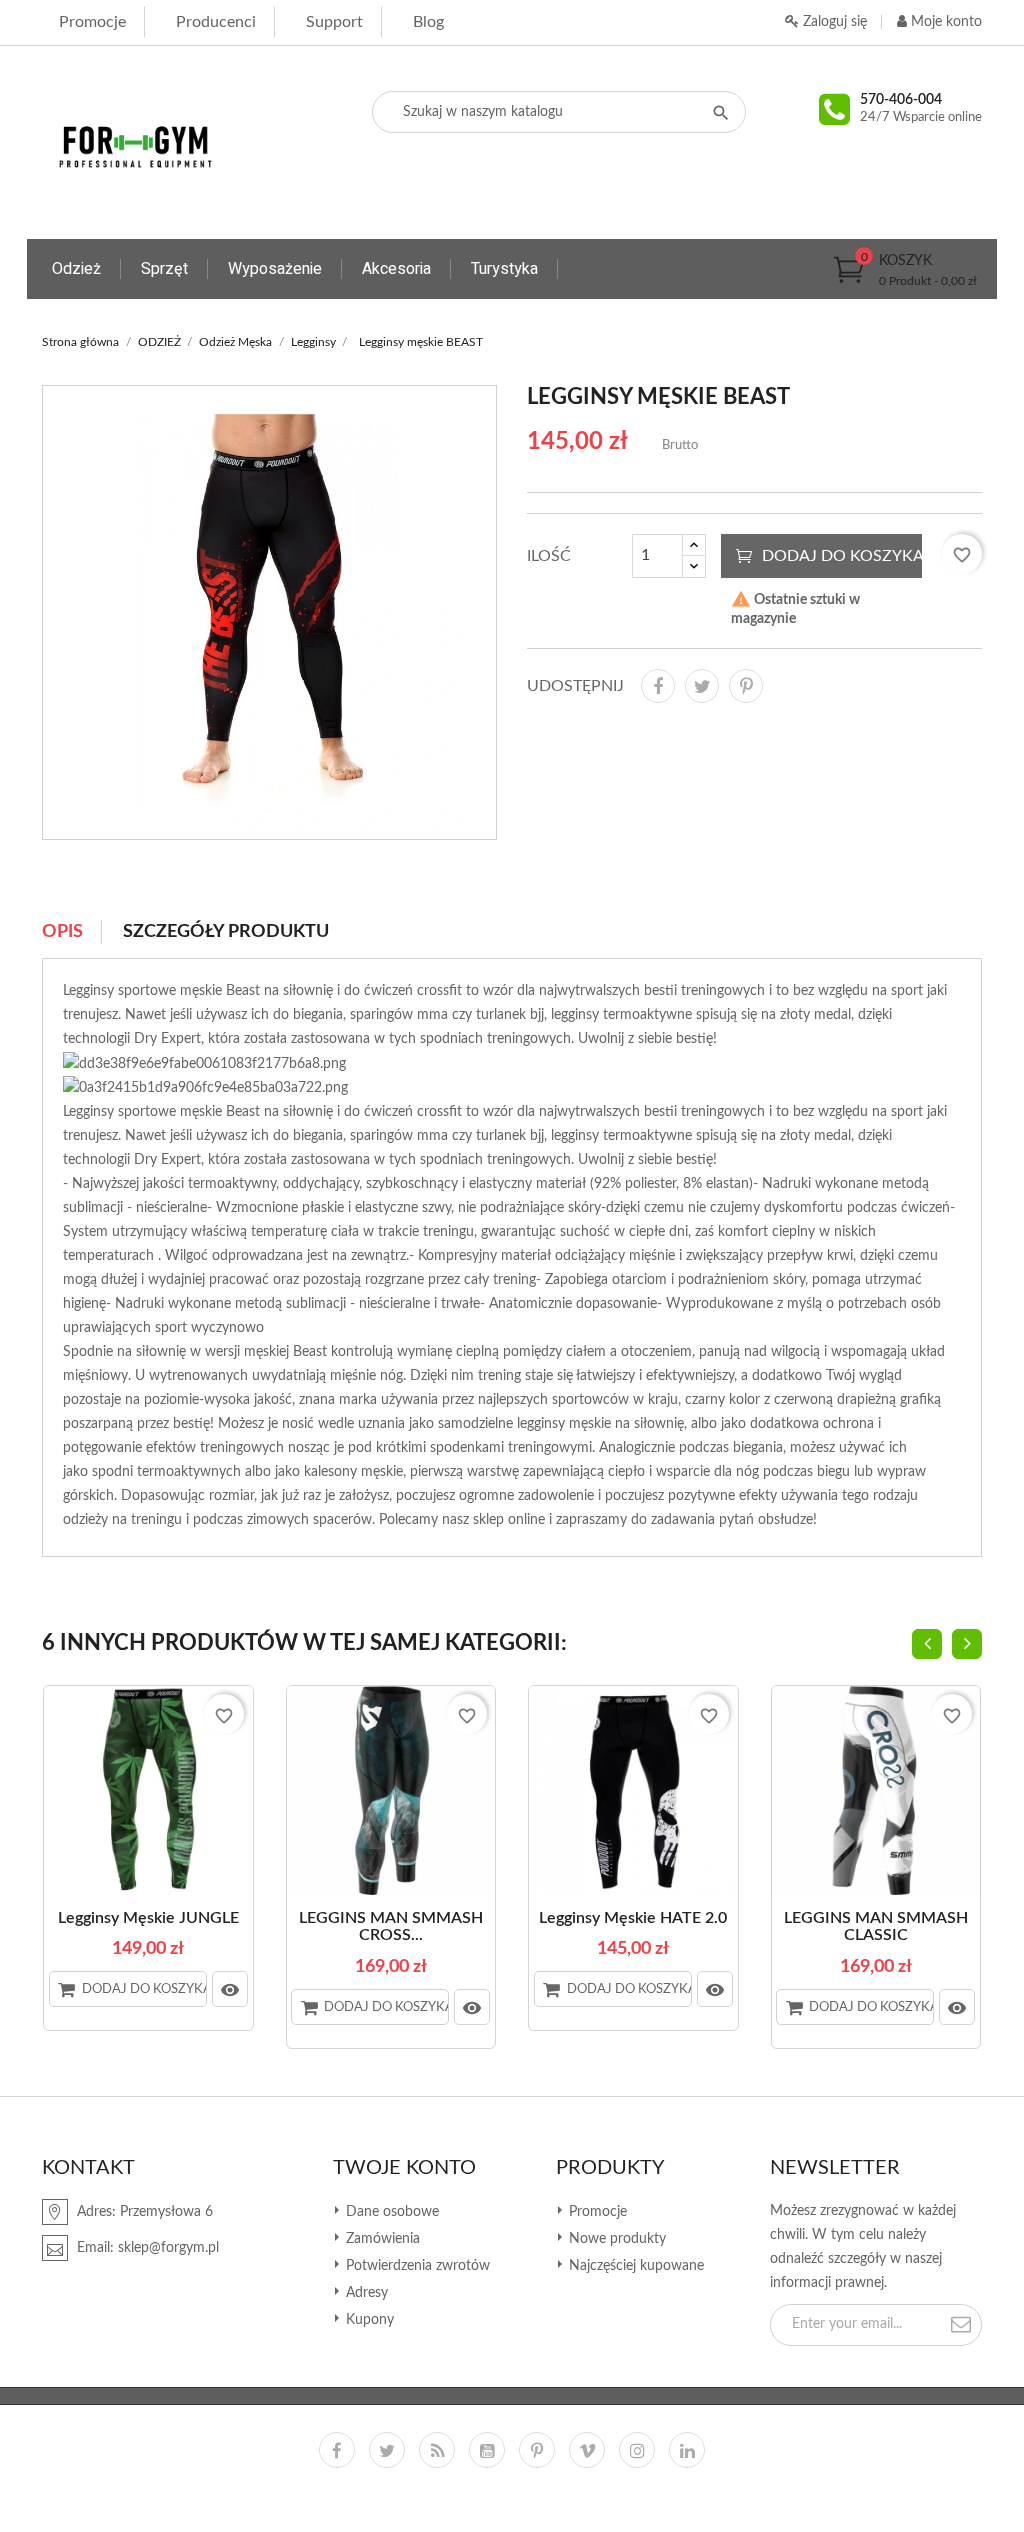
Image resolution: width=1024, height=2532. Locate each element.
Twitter (387, 2450)
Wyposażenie (275, 269)
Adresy (365, 2293)
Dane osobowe (390, 2212)
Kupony (368, 2320)
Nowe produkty (615, 2239)
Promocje (92, 22)
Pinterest (746, 686)
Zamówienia (381, 2239)
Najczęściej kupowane (634, 2266)
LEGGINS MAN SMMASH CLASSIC (876, 1927)
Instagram (637, 2450)
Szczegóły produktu (226, 932)
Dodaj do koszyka (842, 556)
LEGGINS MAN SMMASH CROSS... (391, 1927)
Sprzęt (164, 269)
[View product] (230, 1989)
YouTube (487, 2450)
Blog (428, 22)
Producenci (216, 22)
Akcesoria (396, 269)
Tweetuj (702, 686)
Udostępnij (658, 686)
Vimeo (587, 2450)
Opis (62, 932)
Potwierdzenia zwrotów (416, 2266)
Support (334, 22)
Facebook (337, 2450)
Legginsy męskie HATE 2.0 (633, 1918)
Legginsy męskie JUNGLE (148, 1918)
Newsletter (835, 2168)
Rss (437, 2450)
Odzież (76, 269)
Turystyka (504, 269)
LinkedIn (687, 2450)
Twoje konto (404, 2168)
